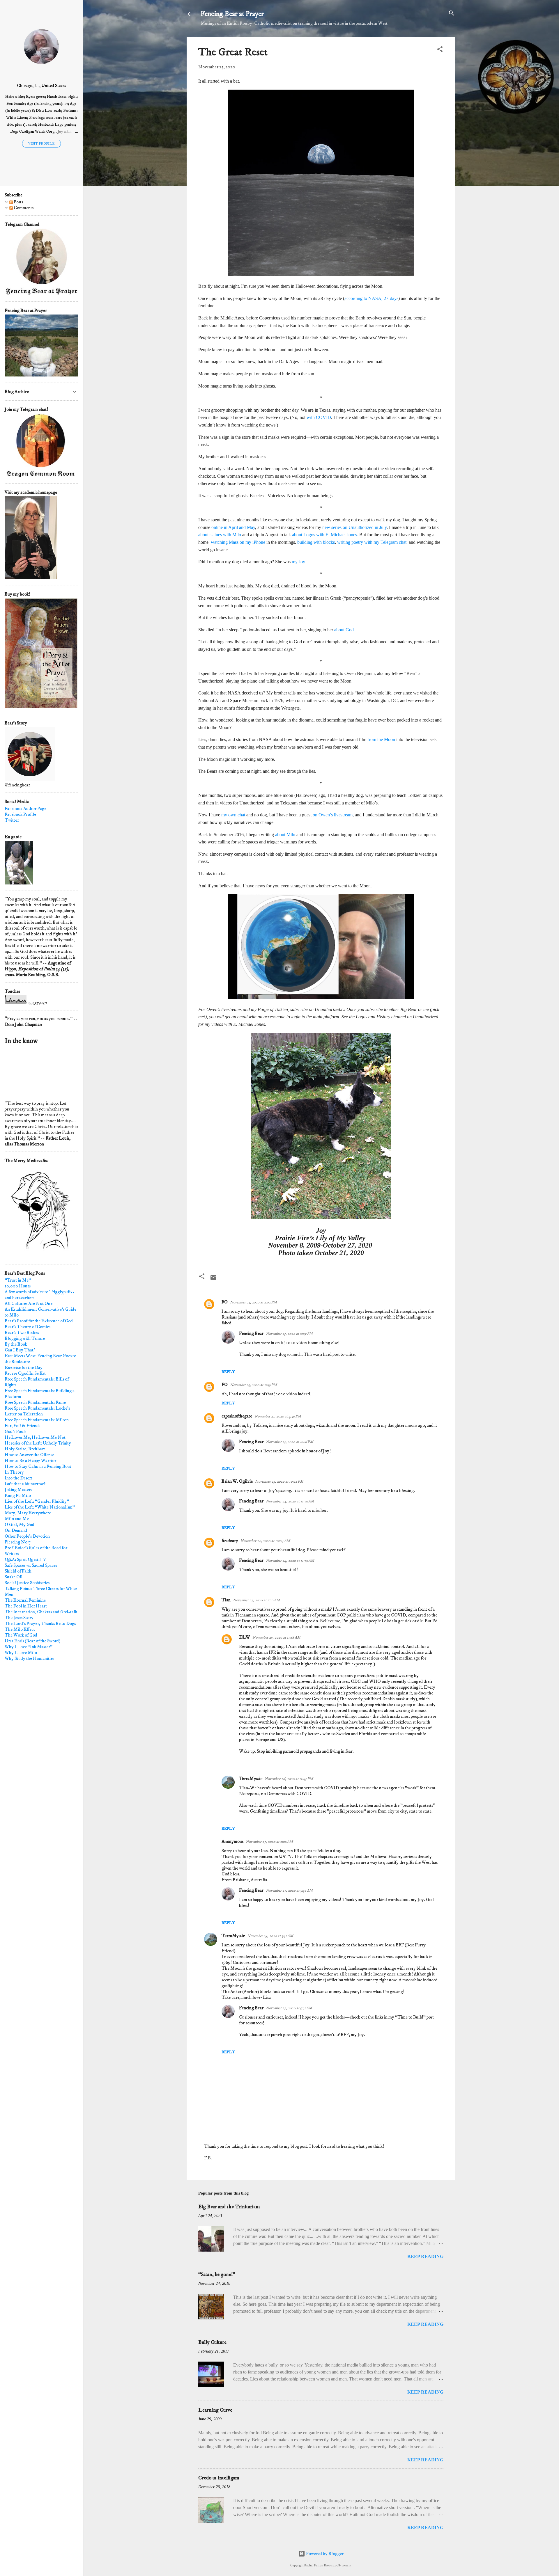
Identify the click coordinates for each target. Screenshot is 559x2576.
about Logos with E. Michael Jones (324, 535)
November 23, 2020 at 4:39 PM (278, 1416)
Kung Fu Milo (18, 1495)
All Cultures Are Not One (29, 1303)
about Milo (285, 835)
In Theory (14, 1472)
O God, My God (20, 1525)
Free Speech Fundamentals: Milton (37, 1420)
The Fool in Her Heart (26, 1606)
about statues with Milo (220, 535)
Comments (23, 208)
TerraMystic (251, 1779)
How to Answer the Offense (29, 1455)
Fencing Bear (251, 1333)
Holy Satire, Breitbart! (26, 1449)
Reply (228, 1372)
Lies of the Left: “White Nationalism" (40, 1507)
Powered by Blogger (324, 2554)
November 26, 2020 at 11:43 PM (289, 1779)
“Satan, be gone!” (217, 2275)
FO (225, 1302)
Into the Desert (18, 1478)
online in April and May (233, 527)
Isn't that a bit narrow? (25, 1484)
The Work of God (21, 1635)
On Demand (16, 1530)
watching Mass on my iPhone (238, 542)
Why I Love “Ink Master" (29, 1647)
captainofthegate (237, 1416)
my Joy (298, 562)
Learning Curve (215, 2410)
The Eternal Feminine (25, 1600)
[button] (440, 50)
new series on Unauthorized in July (354, 527)
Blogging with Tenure (25, 1338)
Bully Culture (212, 2342)
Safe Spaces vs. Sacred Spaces (31, 1565)
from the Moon (381, 739)
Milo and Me (17, 1519)
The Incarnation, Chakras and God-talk (41, 1612)
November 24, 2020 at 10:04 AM (265, 1541)
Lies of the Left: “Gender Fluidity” (37, 1501)
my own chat (233, 815)
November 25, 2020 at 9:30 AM (289, 1891)
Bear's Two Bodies (22, 1333)
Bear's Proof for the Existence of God (39, 1321)
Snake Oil (14, 1577)
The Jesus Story (19, 1618)
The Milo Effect (20, 1629)
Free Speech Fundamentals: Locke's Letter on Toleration (37, 1411)
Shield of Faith (18, 1571)
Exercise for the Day (24, 1367)
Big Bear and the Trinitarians (229, 2207)
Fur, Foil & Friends (22, 1426)
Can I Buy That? (20, 1350)
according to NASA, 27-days (371, 298)
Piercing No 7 (18, 1542)
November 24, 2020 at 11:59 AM (290, 1501)
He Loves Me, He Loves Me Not (35, 1437)
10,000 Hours (18, 1286)
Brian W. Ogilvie (237, 1481)
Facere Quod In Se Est (25, 1373)
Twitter (12, 820)
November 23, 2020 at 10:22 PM (279, 1481)
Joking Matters (18, 1490)
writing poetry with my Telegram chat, (372, 542)
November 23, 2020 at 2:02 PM (253, 1302)
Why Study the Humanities (29, 1658)
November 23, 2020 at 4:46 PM (290, 1442)
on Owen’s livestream (333, 815)
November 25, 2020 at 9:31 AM (289, 2008)
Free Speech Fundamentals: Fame (35, 1402)
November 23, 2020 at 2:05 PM (289, 1334)
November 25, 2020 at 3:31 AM (270, 1936)
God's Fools (15, 1431)
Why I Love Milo (21, 1653)
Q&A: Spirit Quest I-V (25, 1559)
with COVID (319, 417)
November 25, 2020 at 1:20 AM (256, 1600)
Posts (18, 202)
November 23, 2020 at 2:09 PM (253, 1385)
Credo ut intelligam (219, 2478)
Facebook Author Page (25, 809)
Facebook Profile (20, 814)
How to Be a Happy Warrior (30, 1461)
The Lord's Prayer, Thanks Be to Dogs (40, 1623)
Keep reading (425, 2256)
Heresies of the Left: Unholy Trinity (38, 1443)
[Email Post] (213, 1280)
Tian (226, 1600)
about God (343, 630)
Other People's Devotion (27, 1536)
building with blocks (316, 542)
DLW (245, 1637)
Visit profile (41, 144)
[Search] (452, 14)
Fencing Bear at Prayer (232, 14)
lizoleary (230, 1541)
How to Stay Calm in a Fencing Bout (38, 1466)
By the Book (16, 1344)
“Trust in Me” (18, 1280)
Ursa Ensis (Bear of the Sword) (32, 1641)
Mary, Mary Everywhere (28, 1513)
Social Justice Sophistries (27, 1583)
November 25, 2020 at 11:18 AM (276, 1637)
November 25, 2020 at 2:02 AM (269, 1842)
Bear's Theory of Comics (28, 1327)
